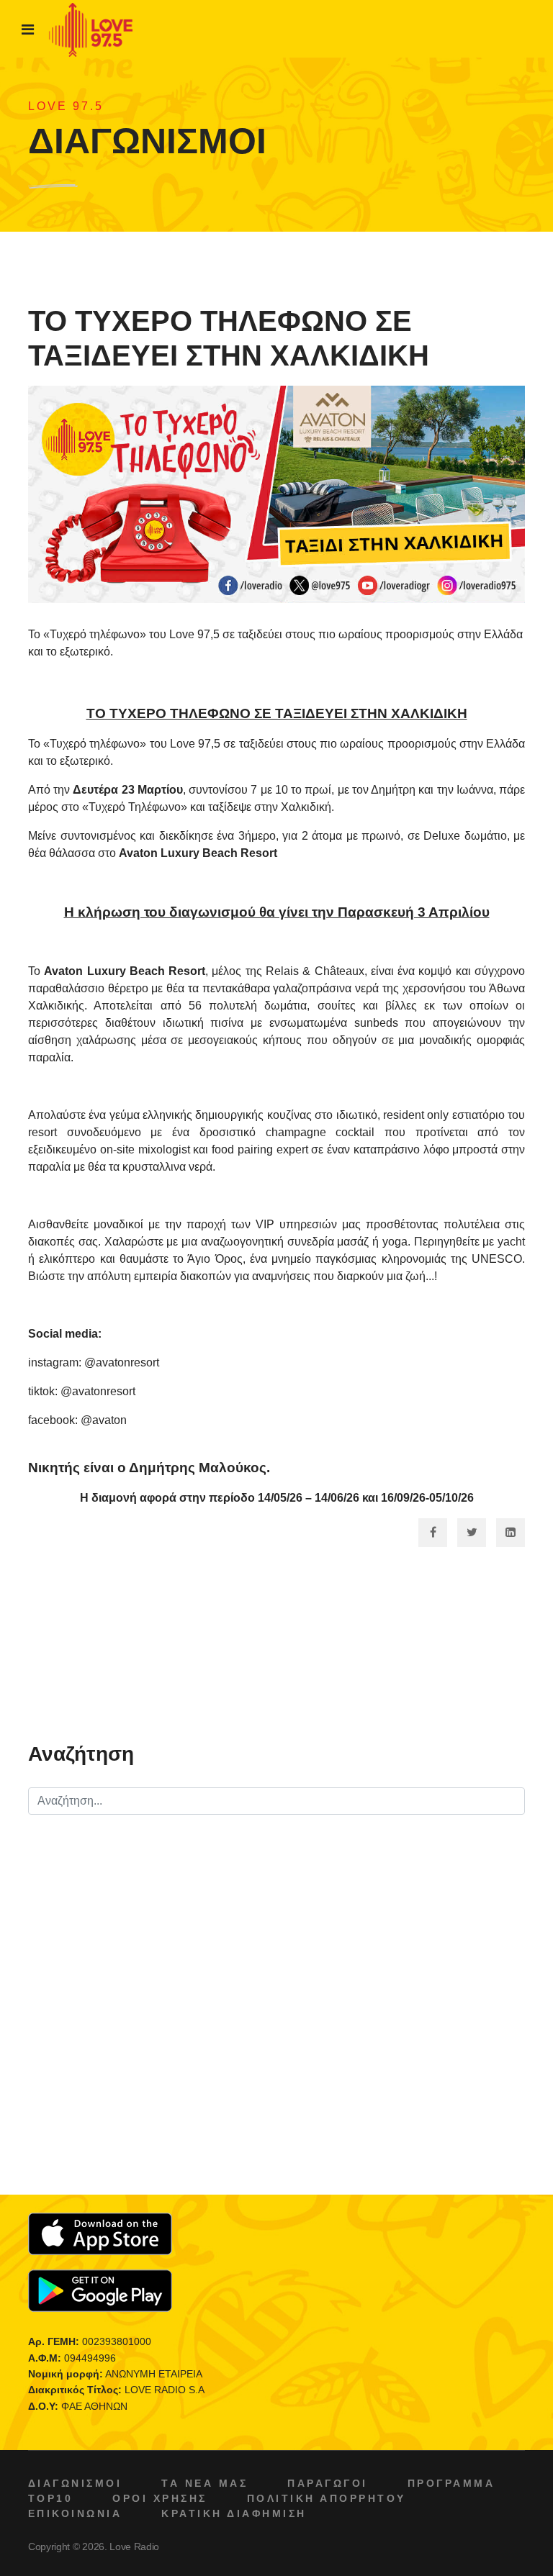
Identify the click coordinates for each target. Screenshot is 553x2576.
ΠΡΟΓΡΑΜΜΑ (451, 2483)
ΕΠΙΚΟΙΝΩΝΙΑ (75, 2513)
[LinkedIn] (511, 1533)
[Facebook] (433, 1533)
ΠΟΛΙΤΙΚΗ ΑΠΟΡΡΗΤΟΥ (327, 2498)
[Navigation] (28, 30)
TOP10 (50, 2498)
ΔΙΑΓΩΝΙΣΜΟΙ (75, 2483)
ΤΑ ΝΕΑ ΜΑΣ (204, 2483)
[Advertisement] (276, 1648)
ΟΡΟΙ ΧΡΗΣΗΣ (159, 2498)
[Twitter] (472, 1533)
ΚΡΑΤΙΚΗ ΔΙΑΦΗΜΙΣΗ (234, 2513)
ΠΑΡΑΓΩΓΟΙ (327, 2483)
